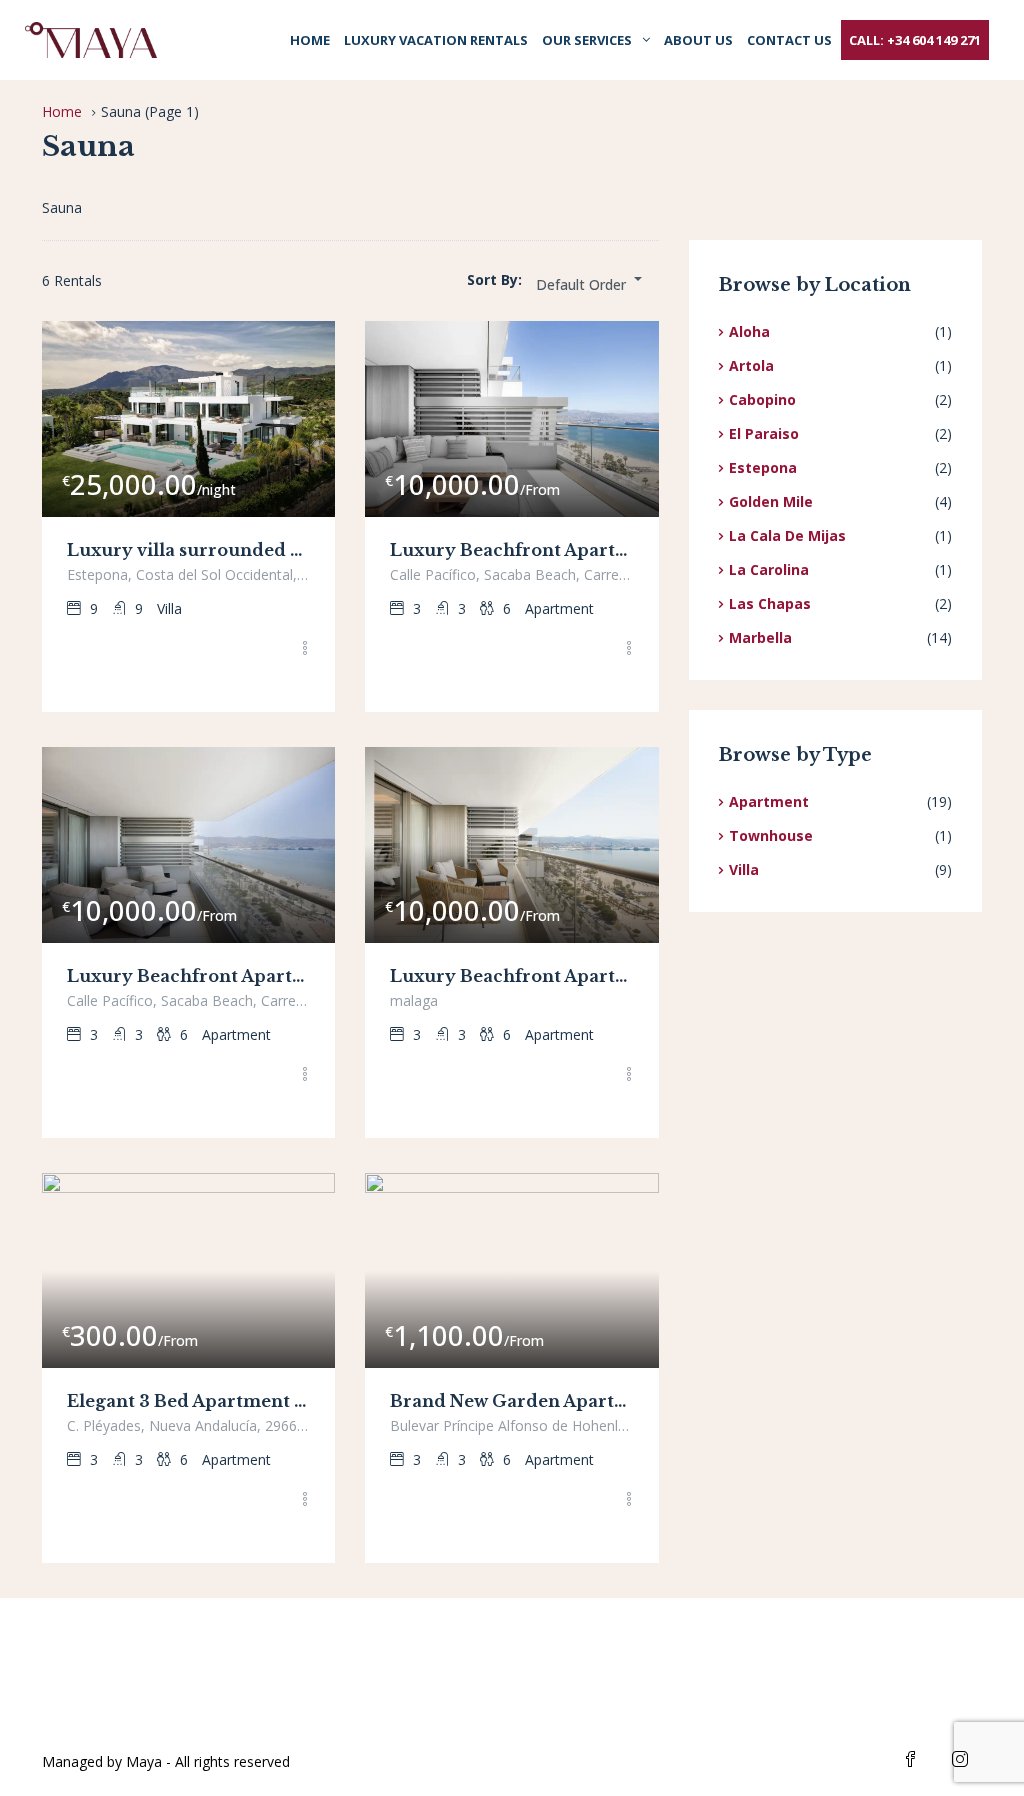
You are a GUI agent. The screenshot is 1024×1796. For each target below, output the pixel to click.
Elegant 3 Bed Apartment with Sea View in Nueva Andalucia (188, 1401)
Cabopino (762, 399)
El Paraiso (764, 433)
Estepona (763, 467)
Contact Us (789, 40)
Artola (751, 365)
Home (310, 40)
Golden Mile (771, 501)
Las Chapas (770, 603)
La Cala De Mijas (787, 535)
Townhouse (771, 835)
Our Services (587, 40)
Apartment (769, 801)
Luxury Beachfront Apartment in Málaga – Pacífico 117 (188, 976)
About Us (698, 40)
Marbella (760, 637)
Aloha (749, 331)
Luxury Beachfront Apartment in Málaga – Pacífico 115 (511, 550)
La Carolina (769, 569)
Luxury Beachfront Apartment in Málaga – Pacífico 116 (511, 976)
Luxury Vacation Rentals (436, 40)
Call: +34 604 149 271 (915, 40)
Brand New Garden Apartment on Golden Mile (511, 1401)
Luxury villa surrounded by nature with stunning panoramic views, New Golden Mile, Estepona (188, 550)
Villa (744, 869)
